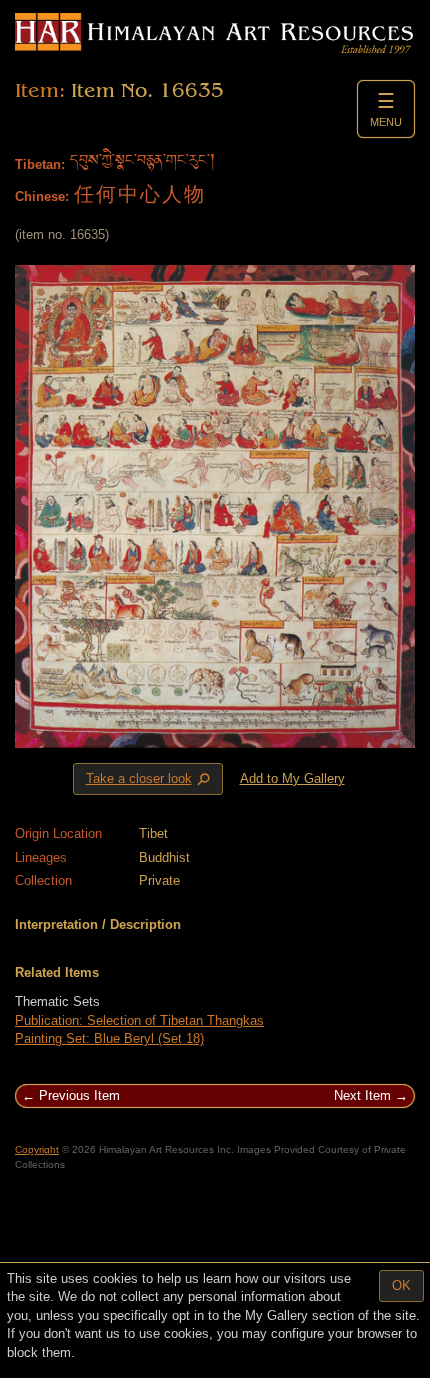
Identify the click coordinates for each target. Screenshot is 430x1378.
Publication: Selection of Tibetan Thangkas (139, 1020)
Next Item (362, 1095)
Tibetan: (40, 164)
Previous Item (79, 1095)
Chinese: (42, 196)
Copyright (37, 1149)
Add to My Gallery (292, 778)
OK (401, 1285)
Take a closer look (150, 779)
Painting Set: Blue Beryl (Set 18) (109, 1038)
